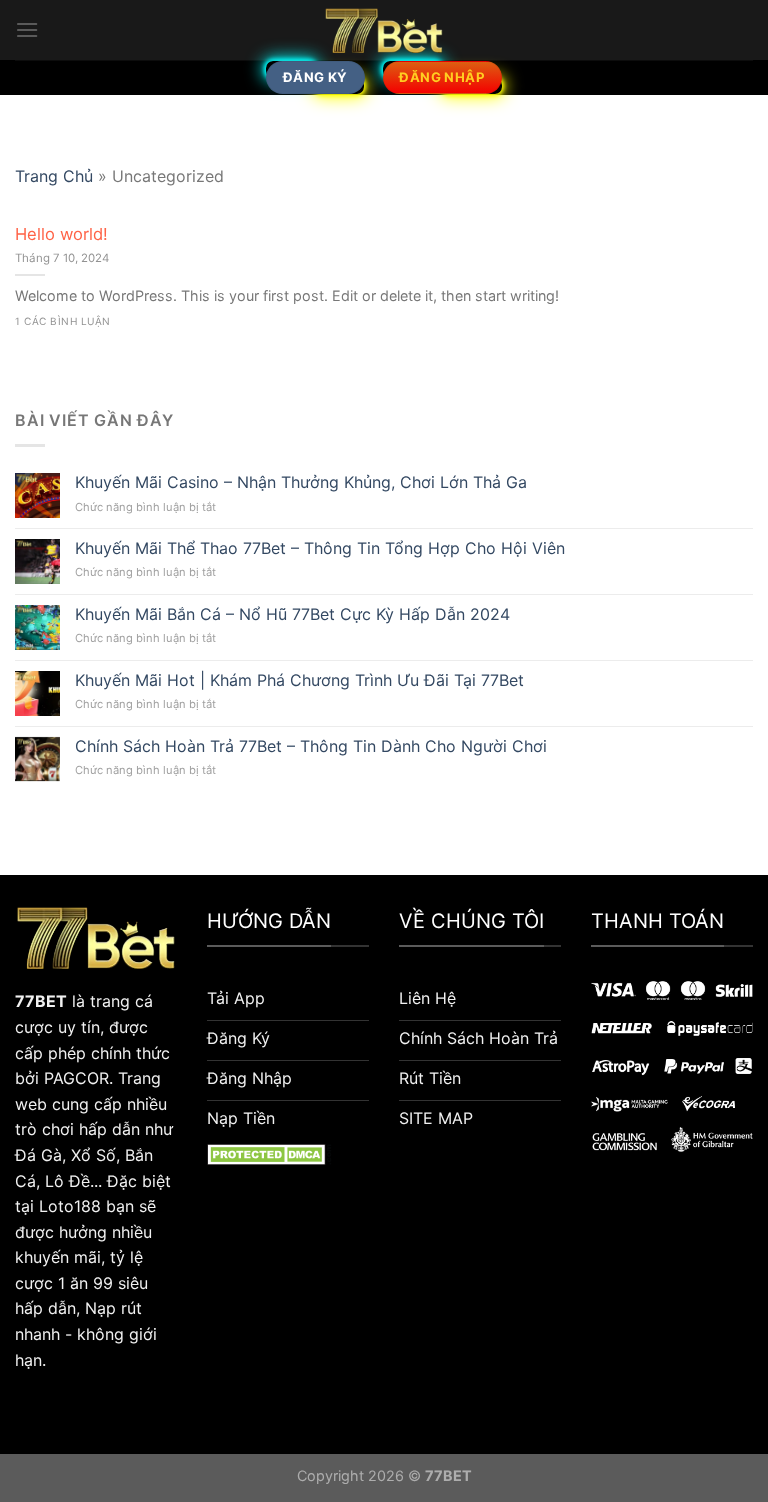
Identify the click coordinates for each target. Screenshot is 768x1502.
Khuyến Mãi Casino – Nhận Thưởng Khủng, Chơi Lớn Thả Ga (301, 482)
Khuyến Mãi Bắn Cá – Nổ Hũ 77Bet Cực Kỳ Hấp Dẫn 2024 (292, 614)
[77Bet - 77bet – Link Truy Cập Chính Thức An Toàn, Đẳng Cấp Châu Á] (384, 30)
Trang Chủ (54, 176)
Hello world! (61, 234)
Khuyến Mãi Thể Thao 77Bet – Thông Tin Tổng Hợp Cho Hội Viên (320, 548)
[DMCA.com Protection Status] (269, 1153)
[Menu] (27, 29)
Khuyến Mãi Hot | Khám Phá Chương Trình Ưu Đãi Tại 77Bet (299, 680)
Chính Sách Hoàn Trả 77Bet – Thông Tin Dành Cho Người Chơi (311, 746)
